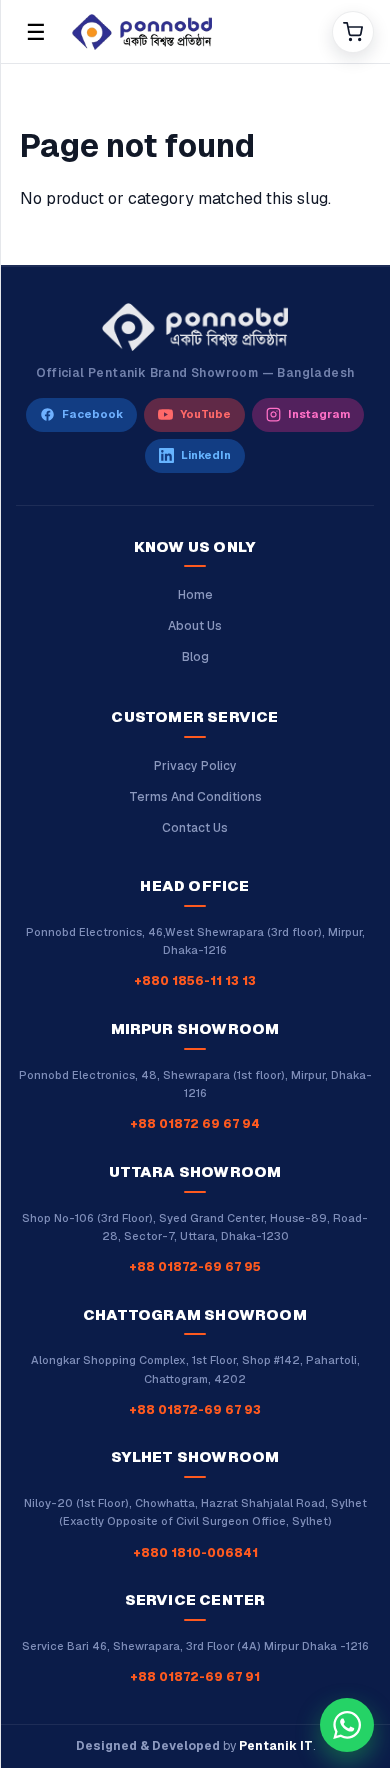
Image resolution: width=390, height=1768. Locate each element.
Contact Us (195, 828)
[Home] (194, 32)
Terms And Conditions (195, 797)
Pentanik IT (276, 1746)
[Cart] (353, 32)
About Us (195, 626)
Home (195, 595)
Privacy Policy (195, 766)
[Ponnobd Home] (195, 327)
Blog (195, 657)
